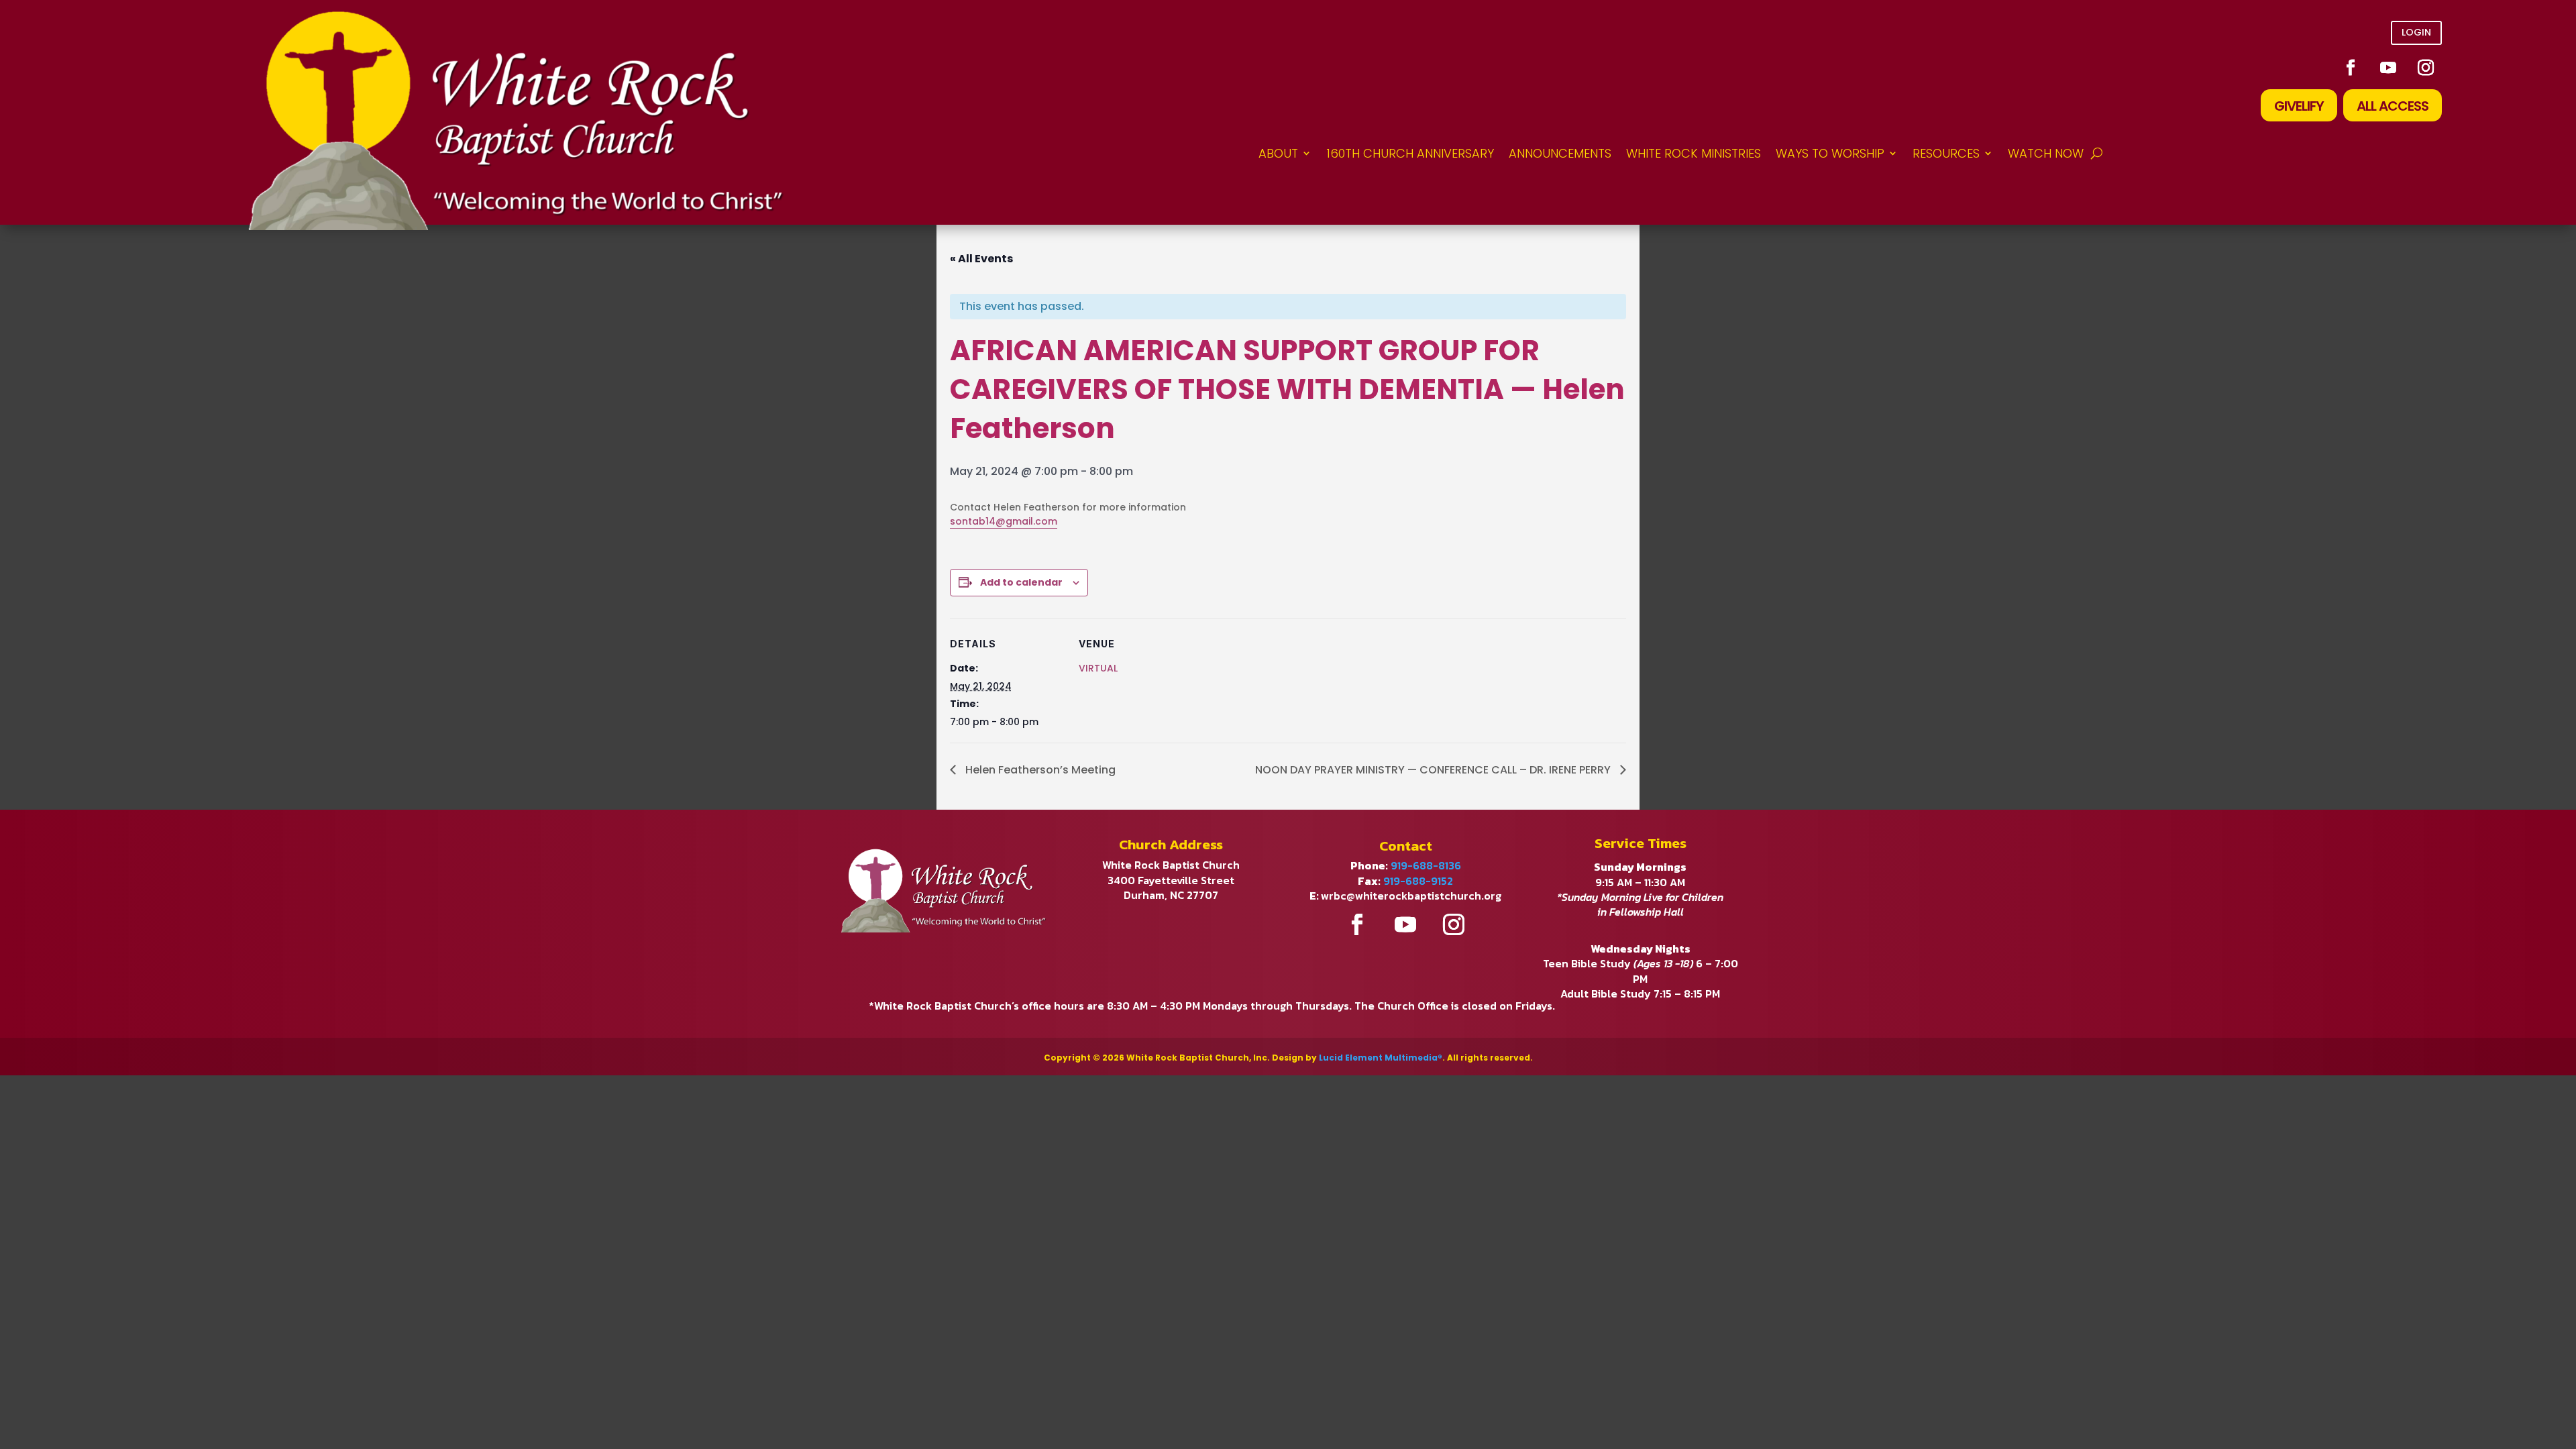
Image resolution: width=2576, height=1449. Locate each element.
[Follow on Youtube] (2388, 68)
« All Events (981, 259)
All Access (2393, 106)
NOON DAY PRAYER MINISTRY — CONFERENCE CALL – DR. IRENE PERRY (1434, 770)
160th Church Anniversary (1410, 153)
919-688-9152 (1418, 881)
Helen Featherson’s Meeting (1039, 770)
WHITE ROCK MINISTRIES (1694, 153)
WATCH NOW (2046, 153)
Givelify (2299, 106)
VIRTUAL (1098, 668)
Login (2416, 32)
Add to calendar (1021, 582)
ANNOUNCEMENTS (1560, 153)
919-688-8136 (1426, 865)
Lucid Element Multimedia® (1381, 1058)
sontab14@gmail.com (1004, 521)
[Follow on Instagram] (2426, 68)
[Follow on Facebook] (2351, 68)
